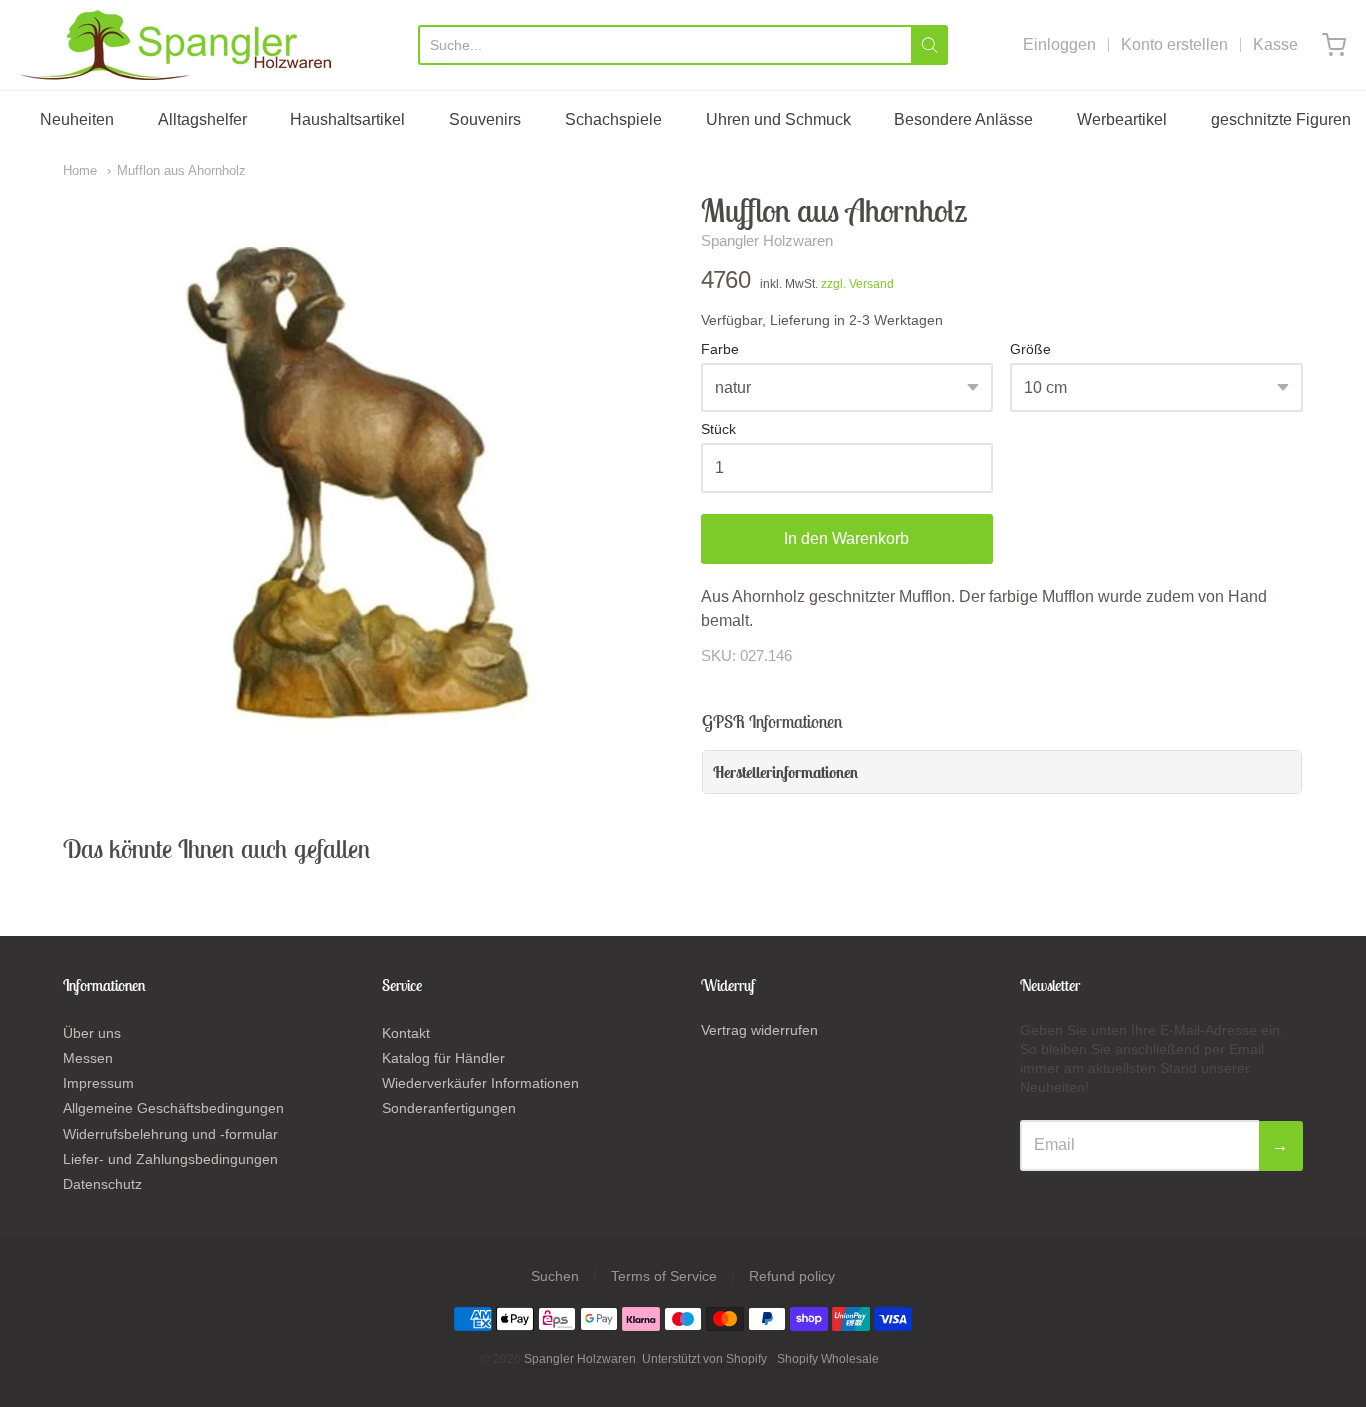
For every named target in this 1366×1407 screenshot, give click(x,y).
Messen (88, 1058)
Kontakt (406, 1033)
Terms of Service (664, 1276)
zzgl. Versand (857, 284)
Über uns (92, 1033)
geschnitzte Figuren (1281, 119)
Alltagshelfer (202, 119)
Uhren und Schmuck (778, 119)
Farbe (720, 349)
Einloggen (1059, 44)
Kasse (1275, 44)
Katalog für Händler (443, 1058)
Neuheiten (77, 119)
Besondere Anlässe (963, 119)
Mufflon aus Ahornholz (181, 170)
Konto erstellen (1174, 44)
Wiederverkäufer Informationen (480, 1083)
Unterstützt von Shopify (704, 1359)
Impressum (98, 1083)
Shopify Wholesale (828, 1359)
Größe (1030, 349)
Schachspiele (613, 119)
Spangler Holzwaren (767, 240)
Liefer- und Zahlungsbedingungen (170, 1159)
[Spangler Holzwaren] (175, 45)
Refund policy (792, 1276)
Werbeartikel (1122, 119)
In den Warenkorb (846, 538)
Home (80, 170)
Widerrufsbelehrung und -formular (170, 1134)
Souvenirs (485, 119)
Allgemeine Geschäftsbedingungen (173, 1108)
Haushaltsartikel (347, 119)
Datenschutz (102, 1184)
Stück (718, 429)
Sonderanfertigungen (449, 1108)
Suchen (555, 1276)
